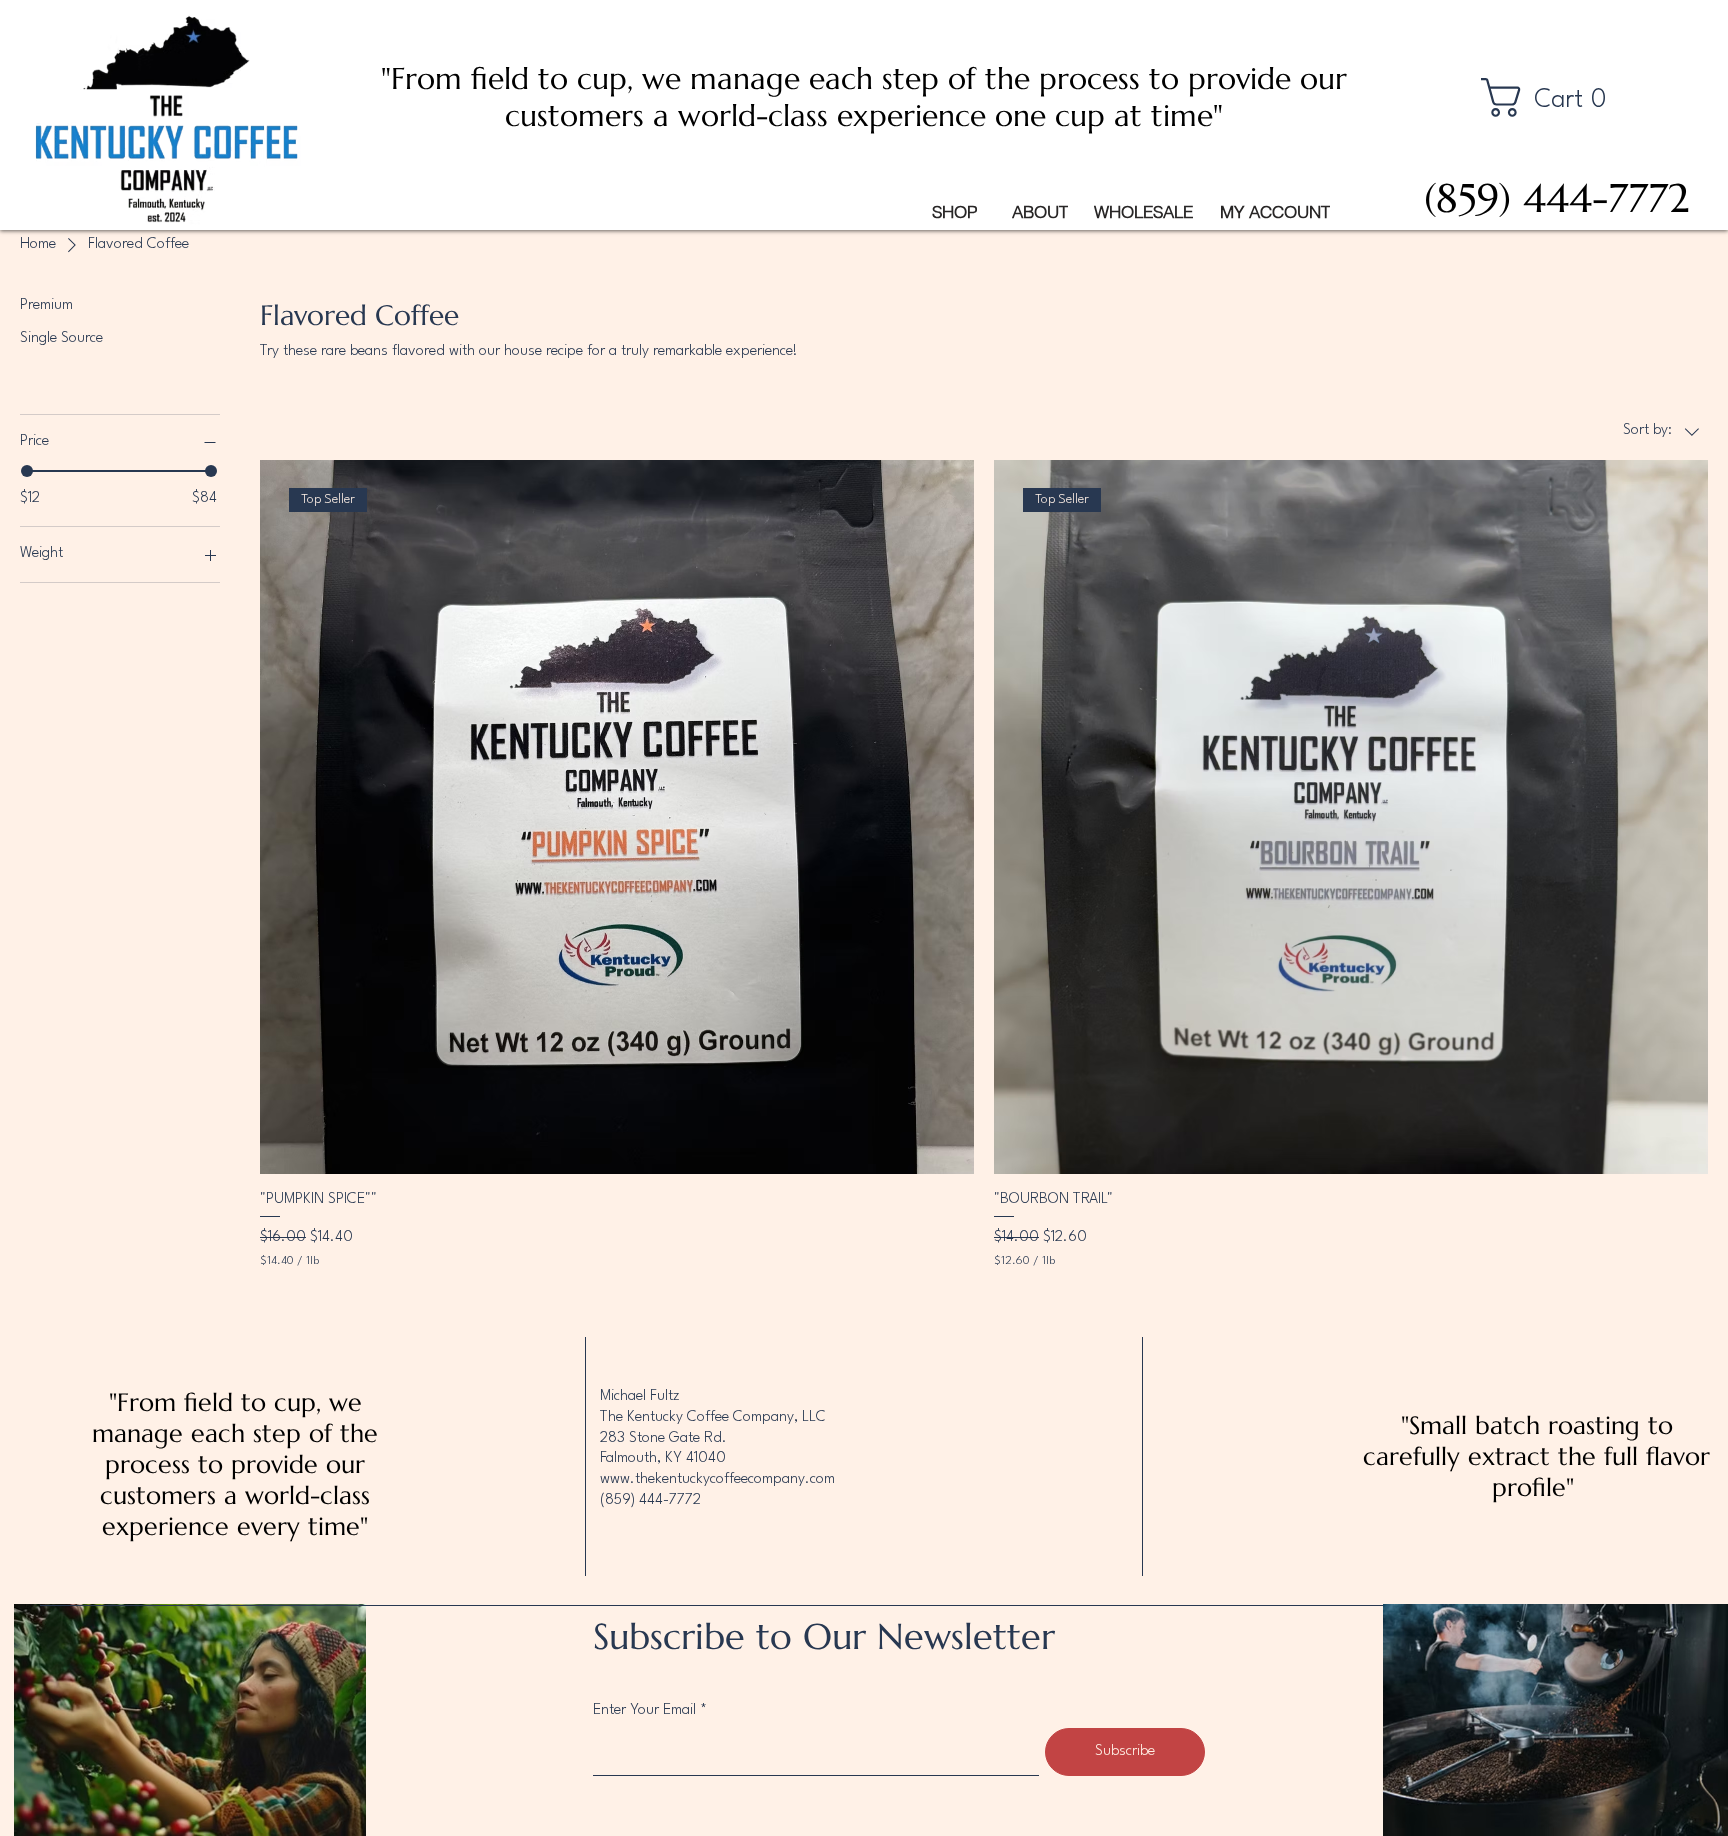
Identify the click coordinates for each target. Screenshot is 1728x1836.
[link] (1556, 97)
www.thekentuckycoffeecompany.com (717, 1479)
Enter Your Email (644, 1710)
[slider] (27, 471)
